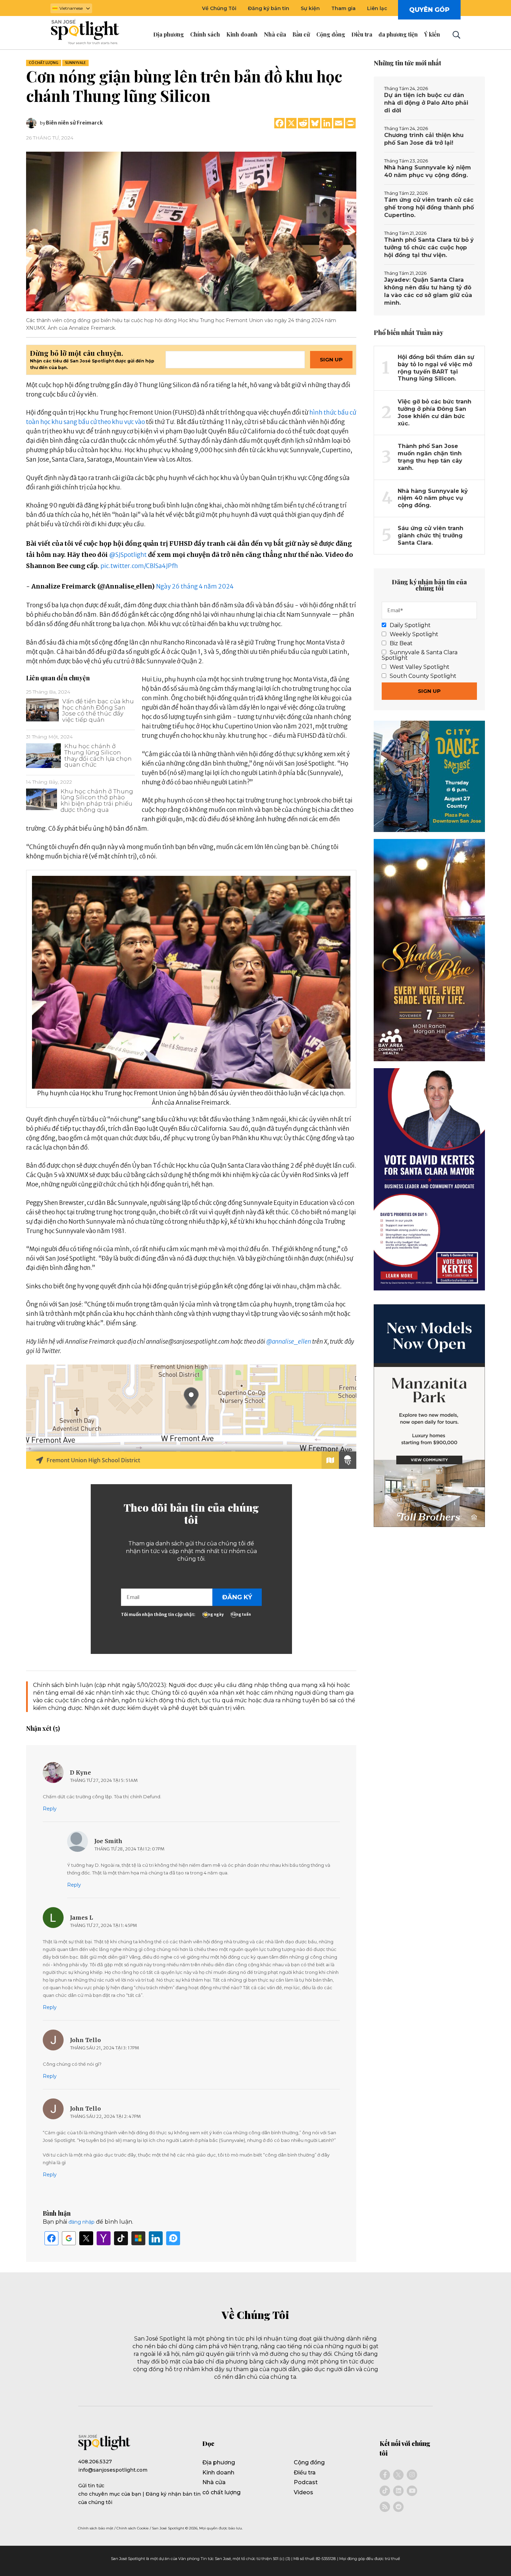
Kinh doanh (218, 2473)
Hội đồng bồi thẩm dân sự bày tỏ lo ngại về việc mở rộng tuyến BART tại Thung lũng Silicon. (436, 368)
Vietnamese (71, 8)
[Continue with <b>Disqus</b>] (173, 2238)
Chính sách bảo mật (96, 2528)
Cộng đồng (309, 2462)
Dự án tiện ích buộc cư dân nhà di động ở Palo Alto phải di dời (426, 103)
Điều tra (305, 2473)
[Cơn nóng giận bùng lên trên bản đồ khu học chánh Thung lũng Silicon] (191, 231)
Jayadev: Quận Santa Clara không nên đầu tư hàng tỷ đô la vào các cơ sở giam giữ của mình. (428, 291)
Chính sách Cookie (133, 2528)
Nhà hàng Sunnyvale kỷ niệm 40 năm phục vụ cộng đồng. (428, 171)
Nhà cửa (214, 2482)
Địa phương (219, 2462)
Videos (303, 2492)
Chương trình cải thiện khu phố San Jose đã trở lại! (424, 139)
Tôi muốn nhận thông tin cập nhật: (158, 1614)
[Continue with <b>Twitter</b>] (86, 2238)
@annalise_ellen (289, 1342)
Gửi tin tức (91, 2486)
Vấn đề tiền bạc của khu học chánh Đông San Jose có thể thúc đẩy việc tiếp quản (98, 710)
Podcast (306, 2482)
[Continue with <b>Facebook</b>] (51, 2238)
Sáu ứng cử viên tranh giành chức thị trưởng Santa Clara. (431, 535)
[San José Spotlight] (91, 33)
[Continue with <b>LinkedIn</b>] (156, 2238)
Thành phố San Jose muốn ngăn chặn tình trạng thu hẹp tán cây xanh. (430, 457)
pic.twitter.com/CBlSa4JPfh (139, 566)
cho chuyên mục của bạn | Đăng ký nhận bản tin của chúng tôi (139, 2498)
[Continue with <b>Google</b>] (69, 2238)
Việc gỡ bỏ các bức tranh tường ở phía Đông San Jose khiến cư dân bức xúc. (435, 412)
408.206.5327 (95, 2462)
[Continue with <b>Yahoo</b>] (104, 2238)
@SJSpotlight (128, 555)
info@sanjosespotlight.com (113, 2470)
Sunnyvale (75, 63)
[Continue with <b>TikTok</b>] (121, 2238)
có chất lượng (44, 63)
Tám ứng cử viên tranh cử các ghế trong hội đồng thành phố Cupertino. (429, 207)
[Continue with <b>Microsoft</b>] (138, 2238)
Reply (50, 1809)
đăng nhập (82, 2222)
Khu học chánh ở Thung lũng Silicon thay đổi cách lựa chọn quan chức (98, 755)
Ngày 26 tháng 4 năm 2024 (195, 586)
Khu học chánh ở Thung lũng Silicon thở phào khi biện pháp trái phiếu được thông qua (97, 801)
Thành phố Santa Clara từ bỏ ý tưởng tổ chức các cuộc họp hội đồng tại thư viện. (429, 247)
